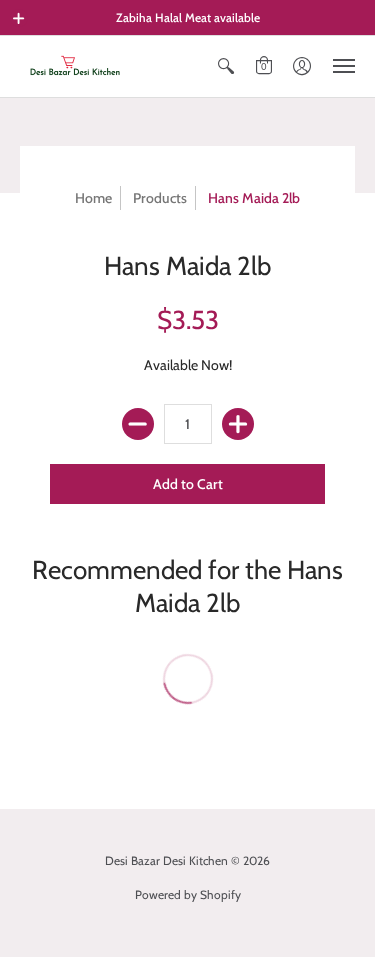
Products (160, 198)
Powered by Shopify (188, 894)
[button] (19, 18)
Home (93, 198)
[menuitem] (226, 66)
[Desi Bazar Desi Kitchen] (75, 66)
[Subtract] (138, 424)
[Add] (238, 424)
